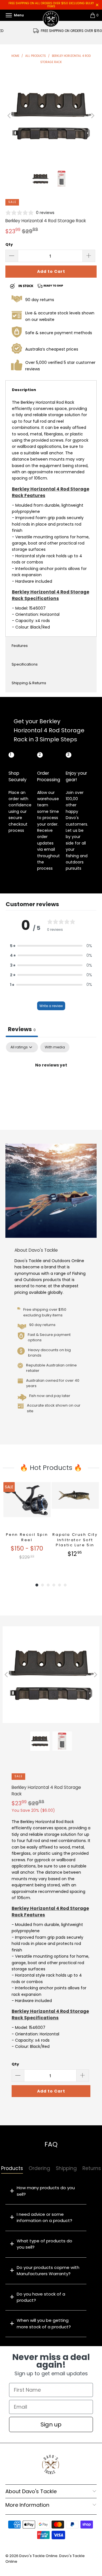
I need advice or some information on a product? (44, 2217)
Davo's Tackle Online (38, 2556)
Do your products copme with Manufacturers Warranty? (48, 2271)
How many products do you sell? (46, 2191)
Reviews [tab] (22, 1029)
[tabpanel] (51, 1084)
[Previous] (10, 116)
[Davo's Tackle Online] (51, 15)
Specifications (25, 664)
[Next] (92, 116)
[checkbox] (55, 1047)
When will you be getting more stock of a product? (44, 2323)
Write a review (51, 1006)
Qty (9, 244)
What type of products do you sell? (44, 2244)
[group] (27, 1526)
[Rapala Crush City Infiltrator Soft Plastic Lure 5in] (75, 1506)
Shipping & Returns (29, 683)
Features (20, 646)
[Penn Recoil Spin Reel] (27, 1506)
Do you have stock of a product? (41, 2297)
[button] (51, 946)
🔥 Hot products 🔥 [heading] (51, 1468)
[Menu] (3, 15)
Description (24, 390)
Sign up (51, 2424)
